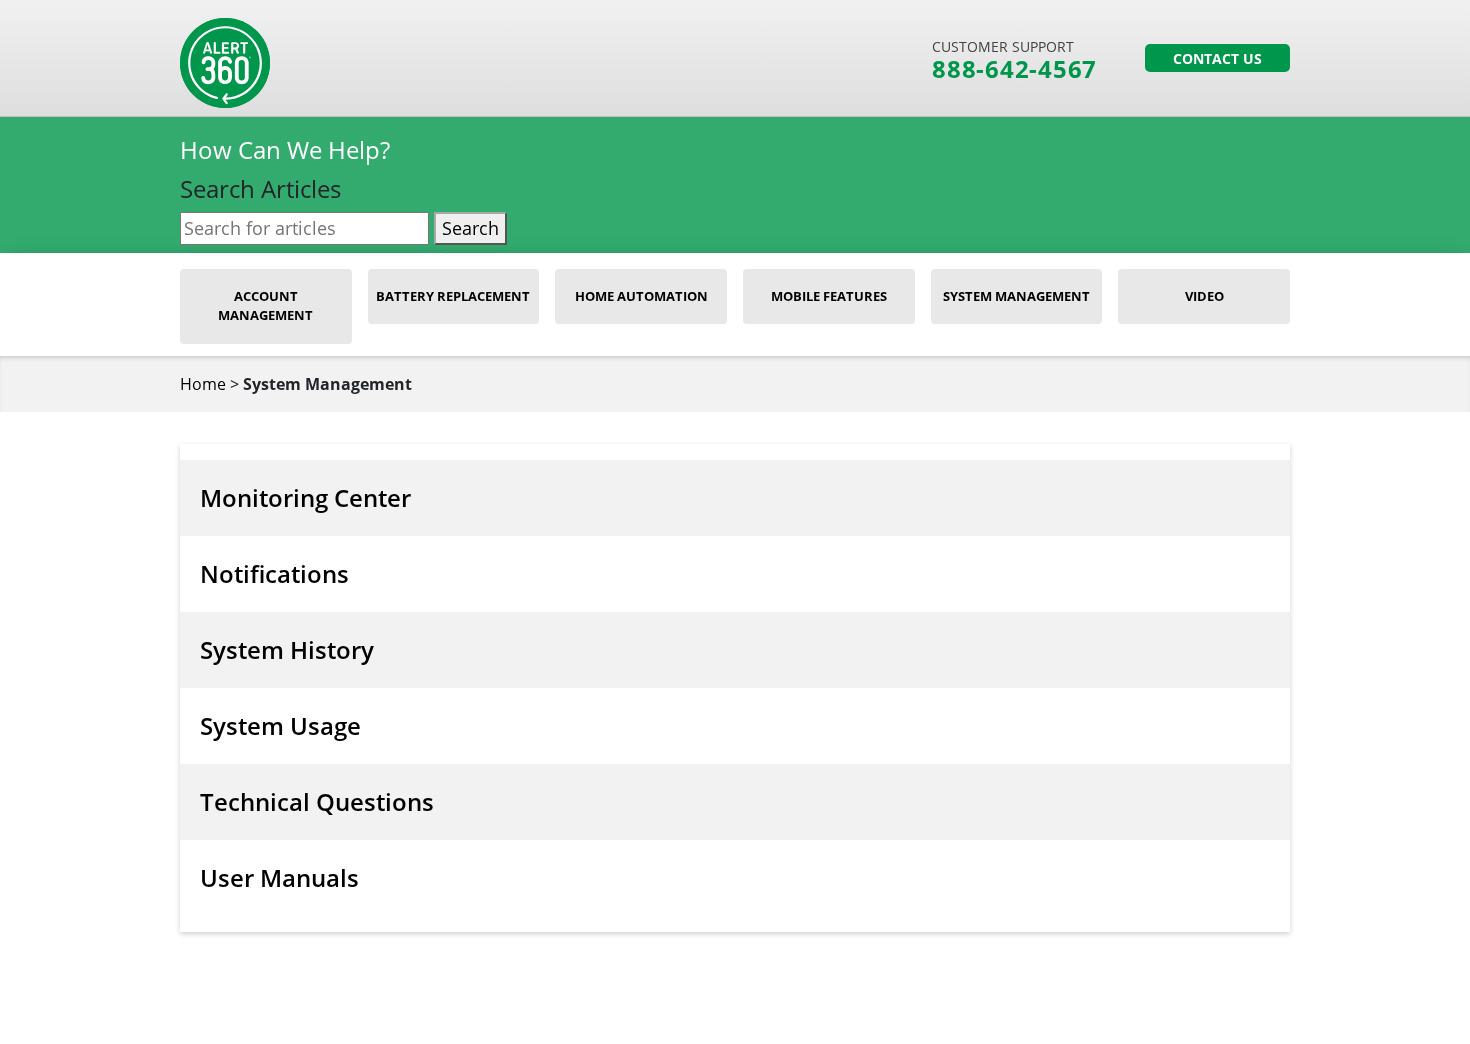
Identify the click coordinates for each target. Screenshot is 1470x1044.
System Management (1016, 296)
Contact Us (1217, 58)
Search (470, 228)
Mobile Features (829, 296)
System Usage (280, 725)
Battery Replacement (453, 296)
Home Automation (641, 296)
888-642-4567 (1014, 69)
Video (1204, 296)
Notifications (274, 573)
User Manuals (279, 877)
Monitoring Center (305, 497)
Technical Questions (317, 801)
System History (287, 649)
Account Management (265, 306)
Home (203, 384)
